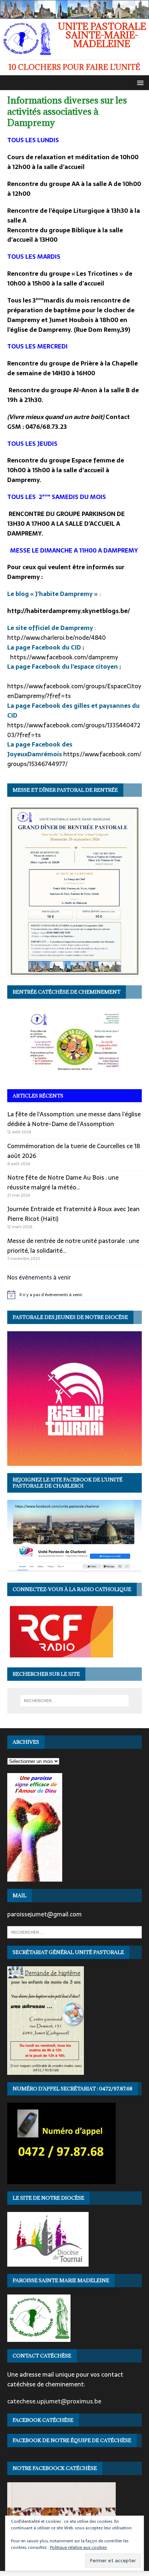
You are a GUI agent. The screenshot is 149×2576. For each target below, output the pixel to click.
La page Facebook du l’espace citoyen (63, 667)
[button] (139, 82)
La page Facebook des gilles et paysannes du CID (73, 710)
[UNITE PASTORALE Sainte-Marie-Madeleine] (74, 14)
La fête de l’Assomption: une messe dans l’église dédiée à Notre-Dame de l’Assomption (74, 1119)
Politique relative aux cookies (78, 2547)
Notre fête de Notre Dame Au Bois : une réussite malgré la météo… (63, 1182)
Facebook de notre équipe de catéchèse (72, 2440)
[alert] (74, 1295)
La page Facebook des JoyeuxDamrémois (40, 749)
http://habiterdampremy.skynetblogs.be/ (69, 611)
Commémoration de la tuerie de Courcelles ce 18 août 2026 (74, 1151)
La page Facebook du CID (45, 647)
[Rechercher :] (75, 1701)
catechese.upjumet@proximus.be (54, 2401)
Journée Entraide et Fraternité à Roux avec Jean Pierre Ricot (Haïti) (73, 1214)
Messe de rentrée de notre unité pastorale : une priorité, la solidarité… (73, 1246)
